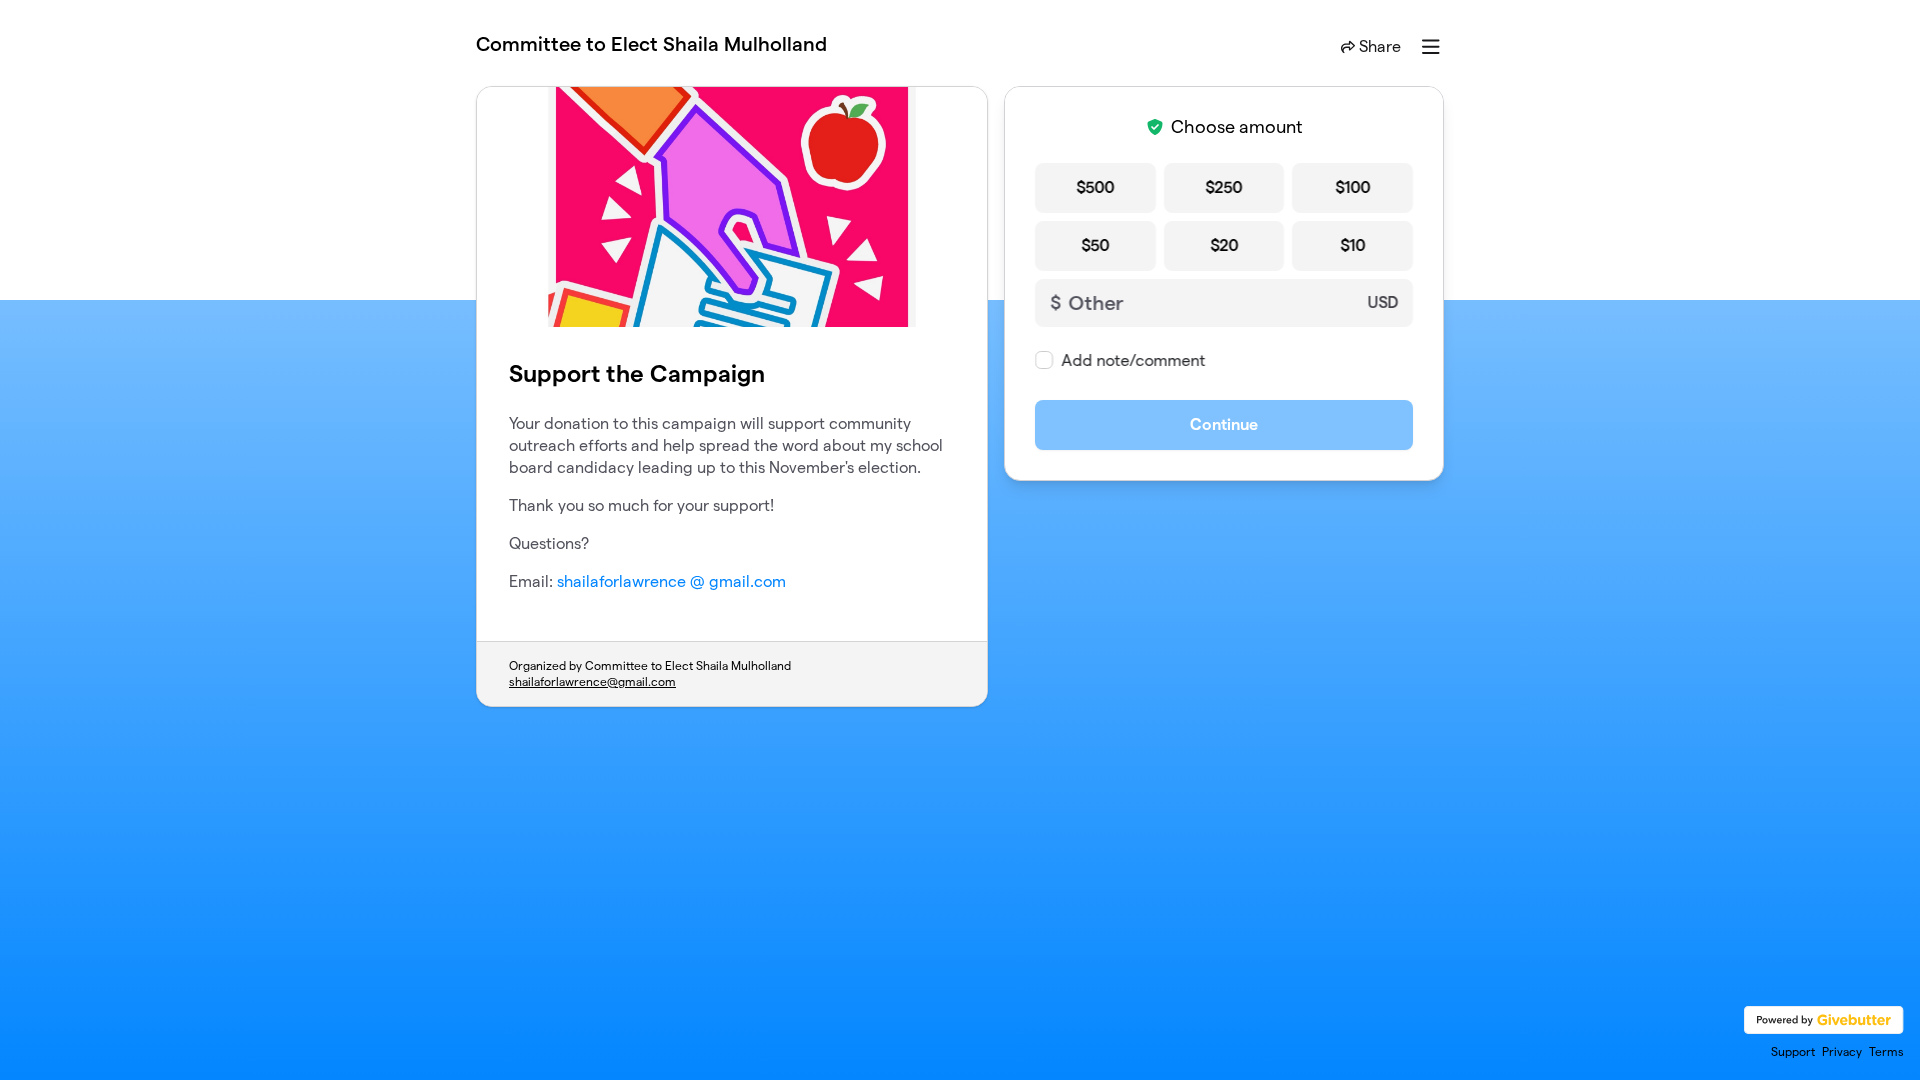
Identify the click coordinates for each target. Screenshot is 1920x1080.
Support (1793, 1051)
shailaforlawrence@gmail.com (592, 681)
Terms (1886, 1051)
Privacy (1842, 1051)
